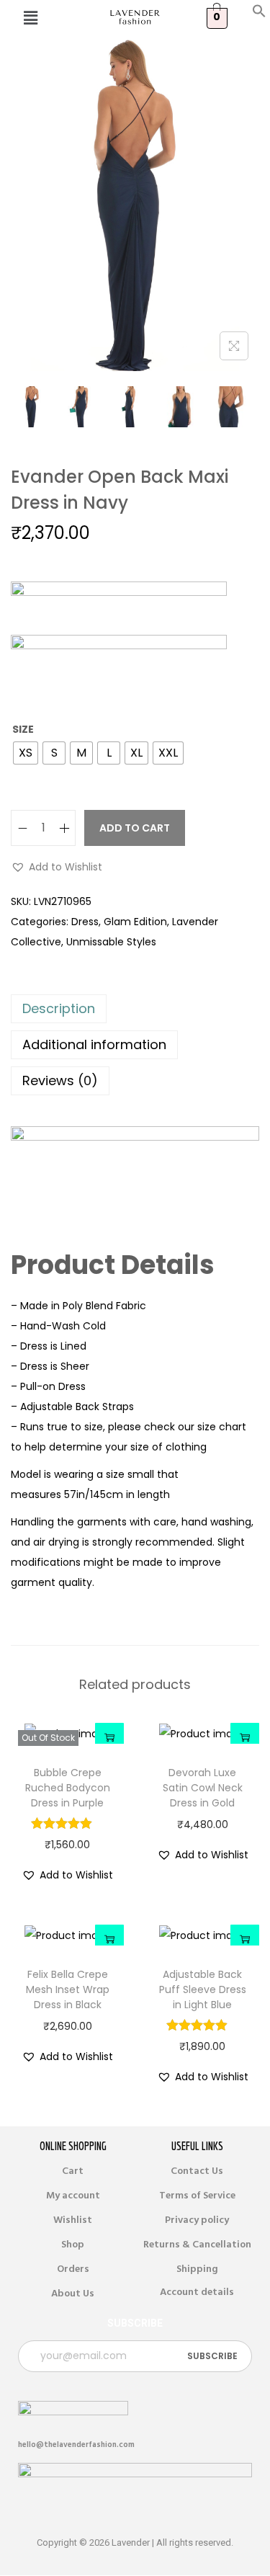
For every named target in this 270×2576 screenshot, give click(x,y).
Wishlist (73, 2220)
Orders (73, 2269)
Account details (197, 2292)
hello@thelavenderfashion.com (76, 2444)
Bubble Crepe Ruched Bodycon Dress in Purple (68, 1788)
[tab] (135, 1009)
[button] (259, 14)
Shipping (197, 2269)
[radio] (26, 753)
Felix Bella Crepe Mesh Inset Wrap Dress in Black (68, 1989)
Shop (73, 2245)
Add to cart (135, 828)
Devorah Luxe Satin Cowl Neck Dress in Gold (203, 1788)
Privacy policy (197, 2220)
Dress (85, 922)
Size (23, 729)
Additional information (94, 1044)
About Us (73, 2294)
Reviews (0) (60, 1080)
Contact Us (197, 2171)
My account (73, 2196)
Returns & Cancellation (197, 2245)
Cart (73, 2171)
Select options (109, 1737)
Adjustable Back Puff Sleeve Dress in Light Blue (203, 1989)
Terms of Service (197, 2196)
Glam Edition (135, 922)
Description (59, 1008)
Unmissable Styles (111, 942)
